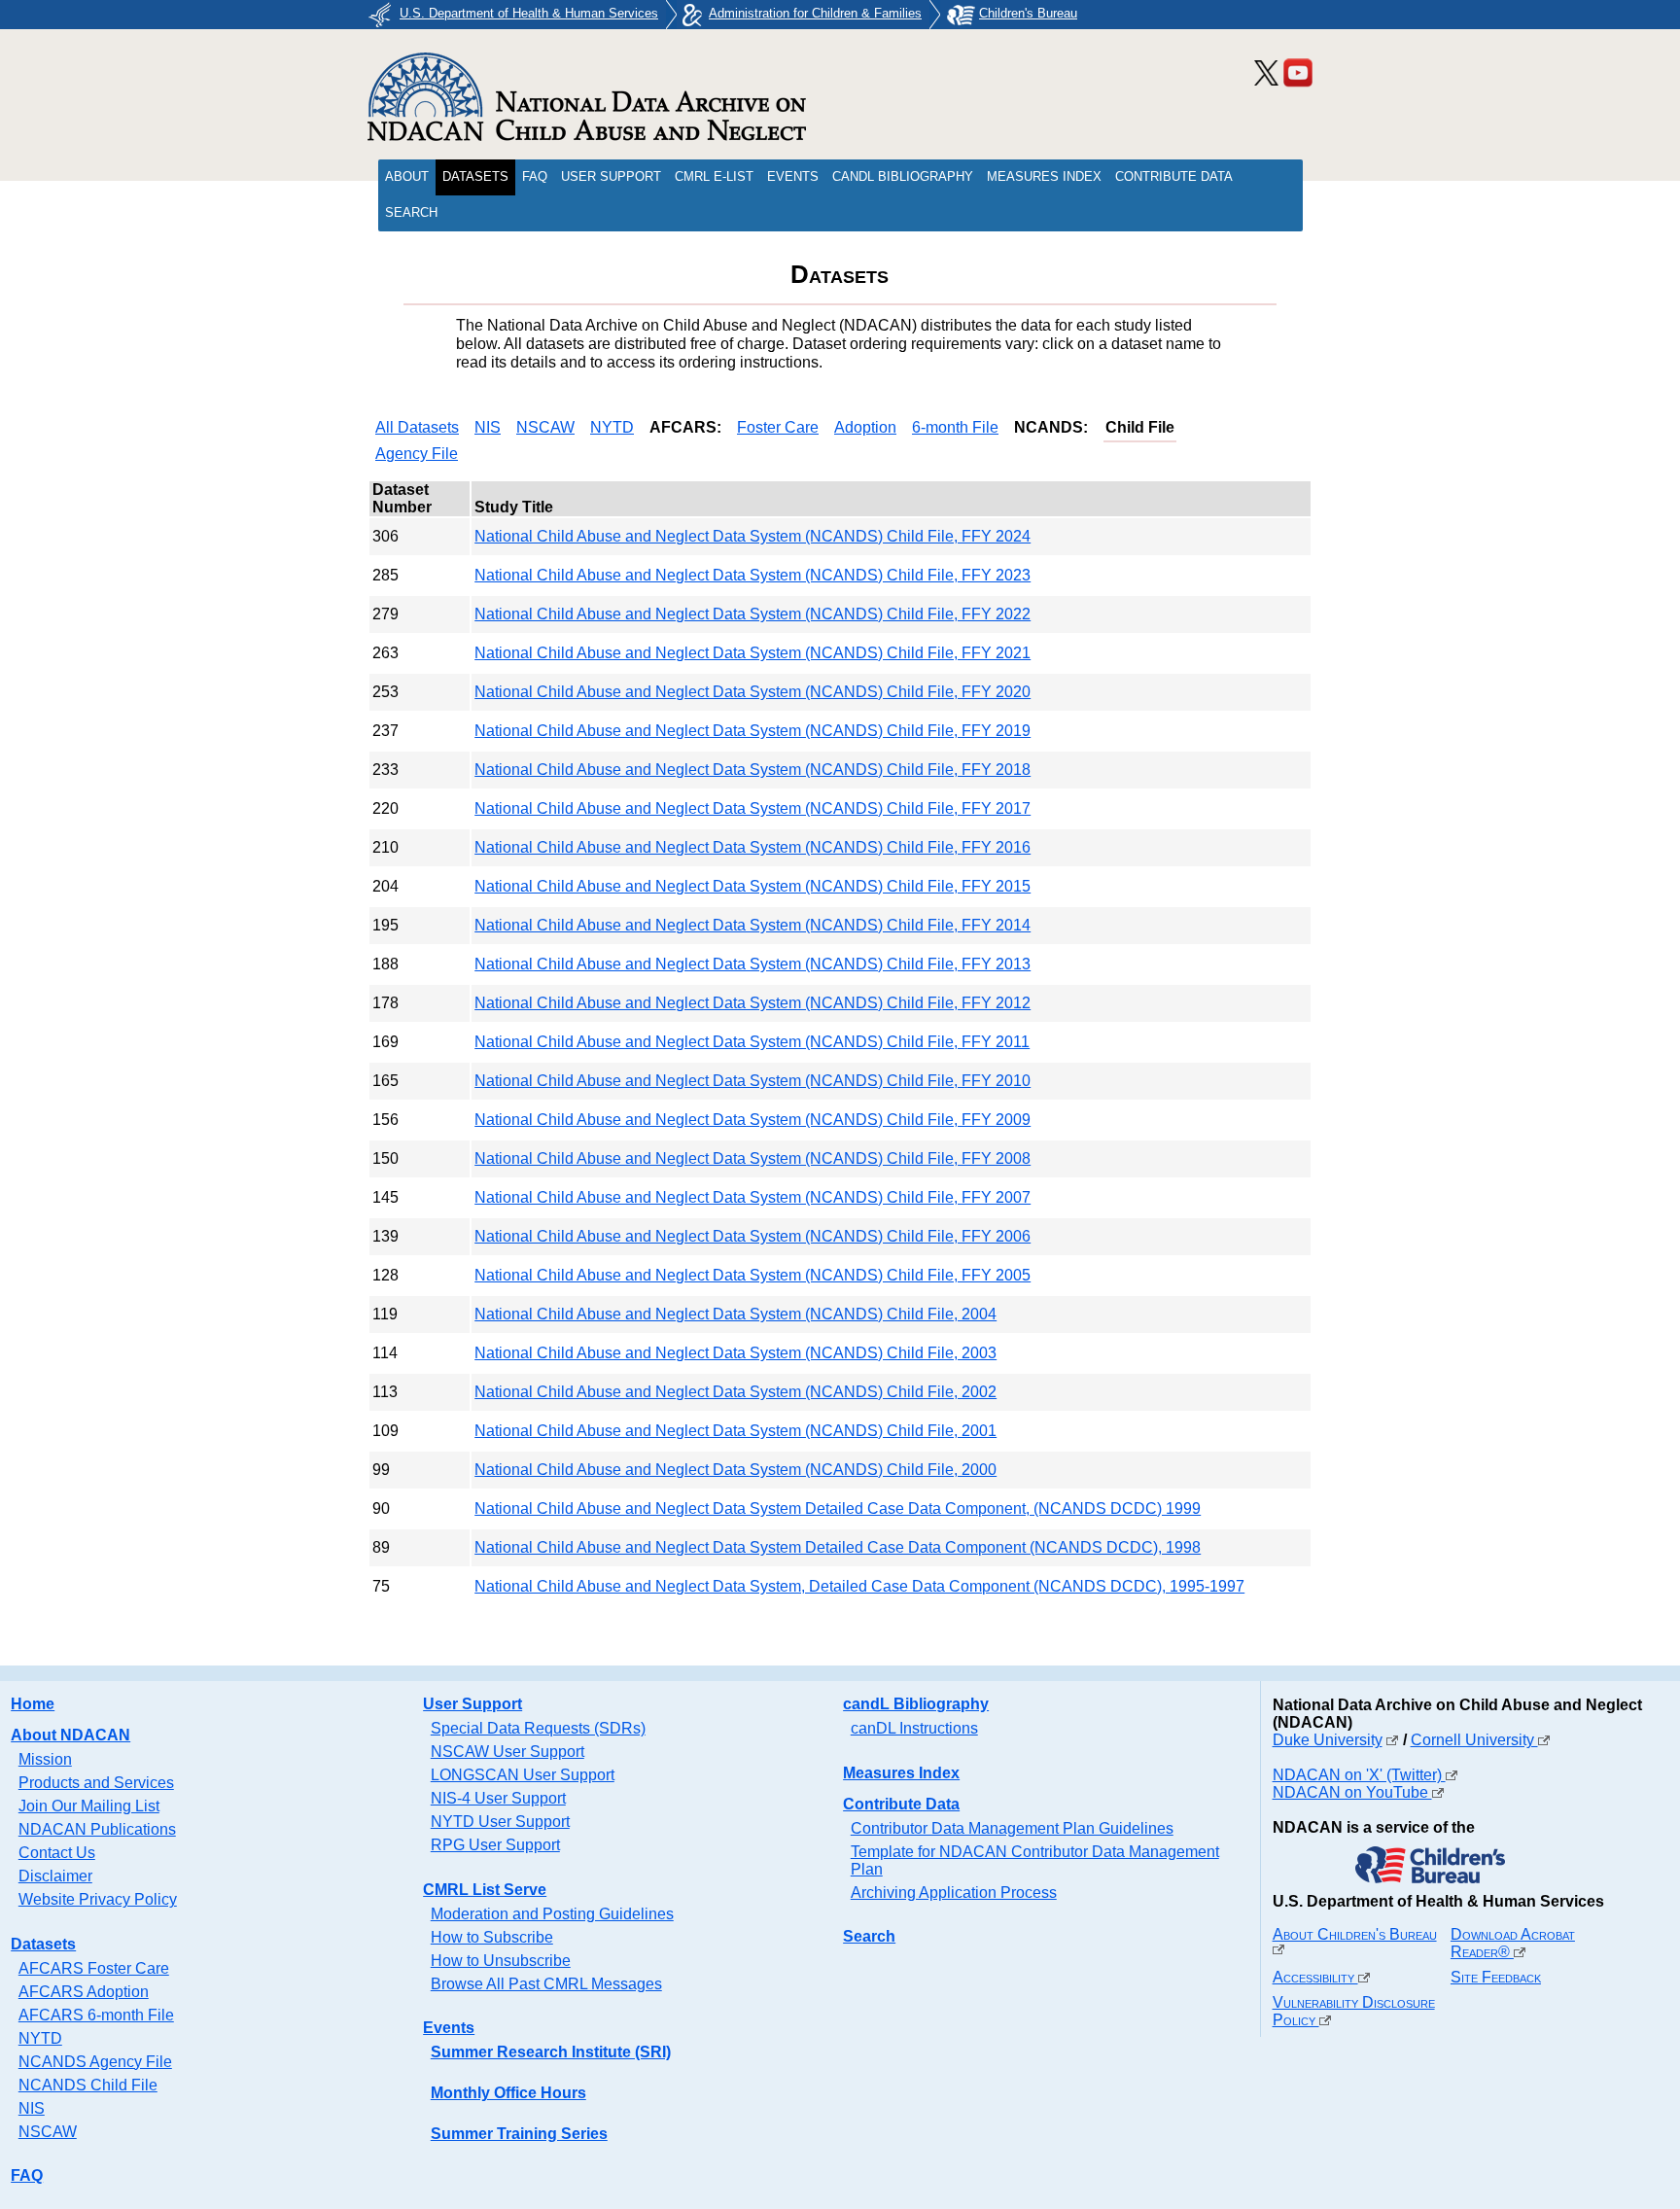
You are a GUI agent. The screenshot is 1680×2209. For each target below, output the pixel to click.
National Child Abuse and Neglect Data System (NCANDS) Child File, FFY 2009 (752, 1120)
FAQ (535, 176)
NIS (488, 427)
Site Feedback (1496, 1977)
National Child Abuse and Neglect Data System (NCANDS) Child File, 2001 (735, 1431)
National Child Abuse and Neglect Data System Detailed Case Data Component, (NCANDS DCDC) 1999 (838, 1508)
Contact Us (57, 1853)
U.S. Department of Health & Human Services (529, 13)
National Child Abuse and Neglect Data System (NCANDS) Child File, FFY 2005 (752, 1275)
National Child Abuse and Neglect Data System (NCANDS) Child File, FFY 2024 (752, 536)
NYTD (612, 427)
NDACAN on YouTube (1352, 1792)
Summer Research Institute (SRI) (551, 2052)
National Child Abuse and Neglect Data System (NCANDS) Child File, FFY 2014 (752, 925)
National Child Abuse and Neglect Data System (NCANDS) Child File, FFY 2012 (752, 1003)
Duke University (1328, 1740)
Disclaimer (55, 1876)
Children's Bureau (1028, 13)
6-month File (955, 427)
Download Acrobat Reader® (1513, 1943)
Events (449, 2028)
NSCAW (545, 427)
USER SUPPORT (611, 176)
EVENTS (793, 176)
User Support (472, 1704)
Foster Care (778, 427)
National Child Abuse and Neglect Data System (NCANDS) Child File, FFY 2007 (752, 1197)
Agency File (417, 454)
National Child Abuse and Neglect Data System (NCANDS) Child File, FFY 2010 (752, 1081)
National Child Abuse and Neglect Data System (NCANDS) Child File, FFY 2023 (752, 575)
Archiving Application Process (954, 1893)
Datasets (43, 1944)
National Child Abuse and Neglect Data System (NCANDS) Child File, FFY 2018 (752, 770)
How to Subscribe (492, 1937)
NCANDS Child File (88, 2085)
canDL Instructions (914, 1728)
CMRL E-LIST (714, 176)
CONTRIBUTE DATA (1174, 176)
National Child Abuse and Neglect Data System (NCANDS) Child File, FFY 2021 (752, 653)
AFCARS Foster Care (94, 1968)
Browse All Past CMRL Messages (546, 1984)
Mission (45, 1759)
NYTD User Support (500, 1822)
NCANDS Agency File (95, 2062)
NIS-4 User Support (498, 1798)
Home (33, 1704)
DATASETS (475, 176)
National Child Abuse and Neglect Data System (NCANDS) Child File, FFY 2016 (752, 847)
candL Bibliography (916, 1704)
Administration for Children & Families (815, 13)
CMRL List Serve (485, 1890)
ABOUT (407, 176)
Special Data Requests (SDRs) (538, 1728)
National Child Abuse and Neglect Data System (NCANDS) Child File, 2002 (735, 1392)
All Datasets (417, 427)
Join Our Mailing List (89, 1806)
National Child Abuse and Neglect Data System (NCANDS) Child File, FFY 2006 (752, 1236)
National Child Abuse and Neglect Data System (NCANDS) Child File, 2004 (735, 1314)
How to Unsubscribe (501, 1961)
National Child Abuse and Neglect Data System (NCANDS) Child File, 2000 (735, 1470)
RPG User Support (495, 1845)
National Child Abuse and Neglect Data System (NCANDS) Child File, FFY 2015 (752, 886)
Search (869, 1936)
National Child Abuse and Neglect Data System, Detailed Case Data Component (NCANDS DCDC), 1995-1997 (859, 1586)
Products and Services (96, 1783)
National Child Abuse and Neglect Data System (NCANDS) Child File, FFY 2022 (752, 614)
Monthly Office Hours (508, 2093)
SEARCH (411, 212)
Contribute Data (901, 1804)
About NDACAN (70, 1735)
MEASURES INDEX (1044, 176)
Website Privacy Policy (98, 1899)
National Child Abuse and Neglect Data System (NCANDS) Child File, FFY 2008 (752, 1158)
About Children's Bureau (1355, 1934)
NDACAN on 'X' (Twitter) (1359, 1775)
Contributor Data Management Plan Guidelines (1012, 1828)
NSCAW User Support (507, 1752)
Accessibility (1315, 1977)
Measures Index (901, 1773)
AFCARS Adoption (84, 1992)
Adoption (865, 427)
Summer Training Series (519, 2134)
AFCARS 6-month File (96, 2015)
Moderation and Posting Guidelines (552, 1914)
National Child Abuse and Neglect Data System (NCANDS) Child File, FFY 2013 (752, 964)
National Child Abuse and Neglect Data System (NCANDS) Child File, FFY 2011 (752, 1042)
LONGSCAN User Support (523, 1775)
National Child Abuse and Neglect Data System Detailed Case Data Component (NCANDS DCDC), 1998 (838, 1547)
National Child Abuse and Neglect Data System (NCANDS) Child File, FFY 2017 (752, 808)
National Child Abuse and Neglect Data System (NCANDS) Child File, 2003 (735, 1353)
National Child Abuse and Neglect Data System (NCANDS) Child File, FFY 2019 (752, 731)
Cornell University (1474, 1740)
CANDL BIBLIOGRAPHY (903, 176)
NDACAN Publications (97, 1829)
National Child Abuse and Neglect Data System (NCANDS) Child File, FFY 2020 (752, 692)
